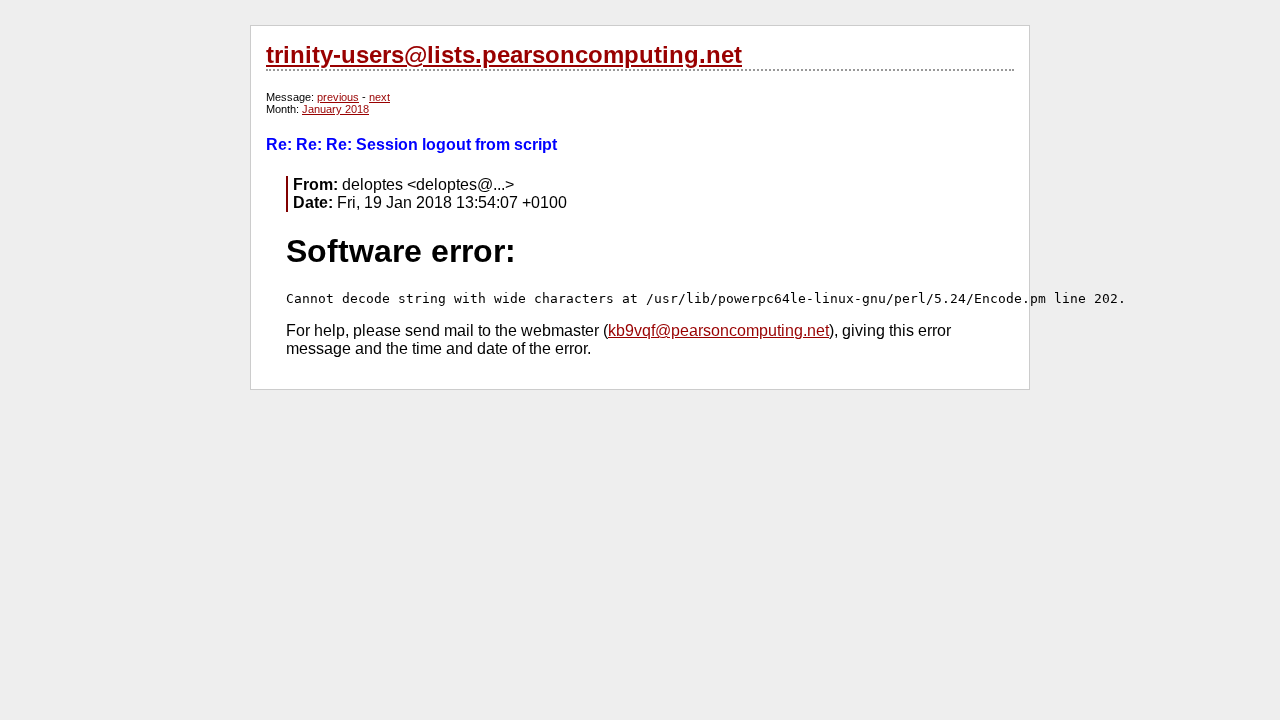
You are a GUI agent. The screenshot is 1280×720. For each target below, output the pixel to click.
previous (338, 97)
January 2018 (335, 109)
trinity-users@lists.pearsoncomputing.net (504, 54)
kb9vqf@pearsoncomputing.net (718, 330)
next (379, 97)
